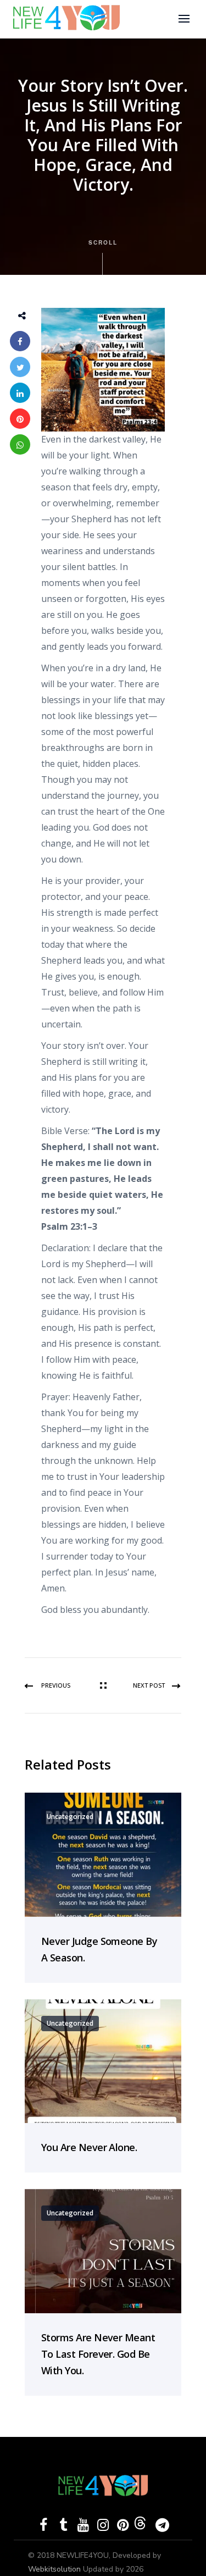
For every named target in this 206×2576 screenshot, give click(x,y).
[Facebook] (20, 341)
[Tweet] (20, 367)
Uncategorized (70, 1817)
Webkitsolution (55, 2569)
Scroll (103, 242)
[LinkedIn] (20, 393)
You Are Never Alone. (89, 2147)
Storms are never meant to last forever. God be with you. (98, 2354)
